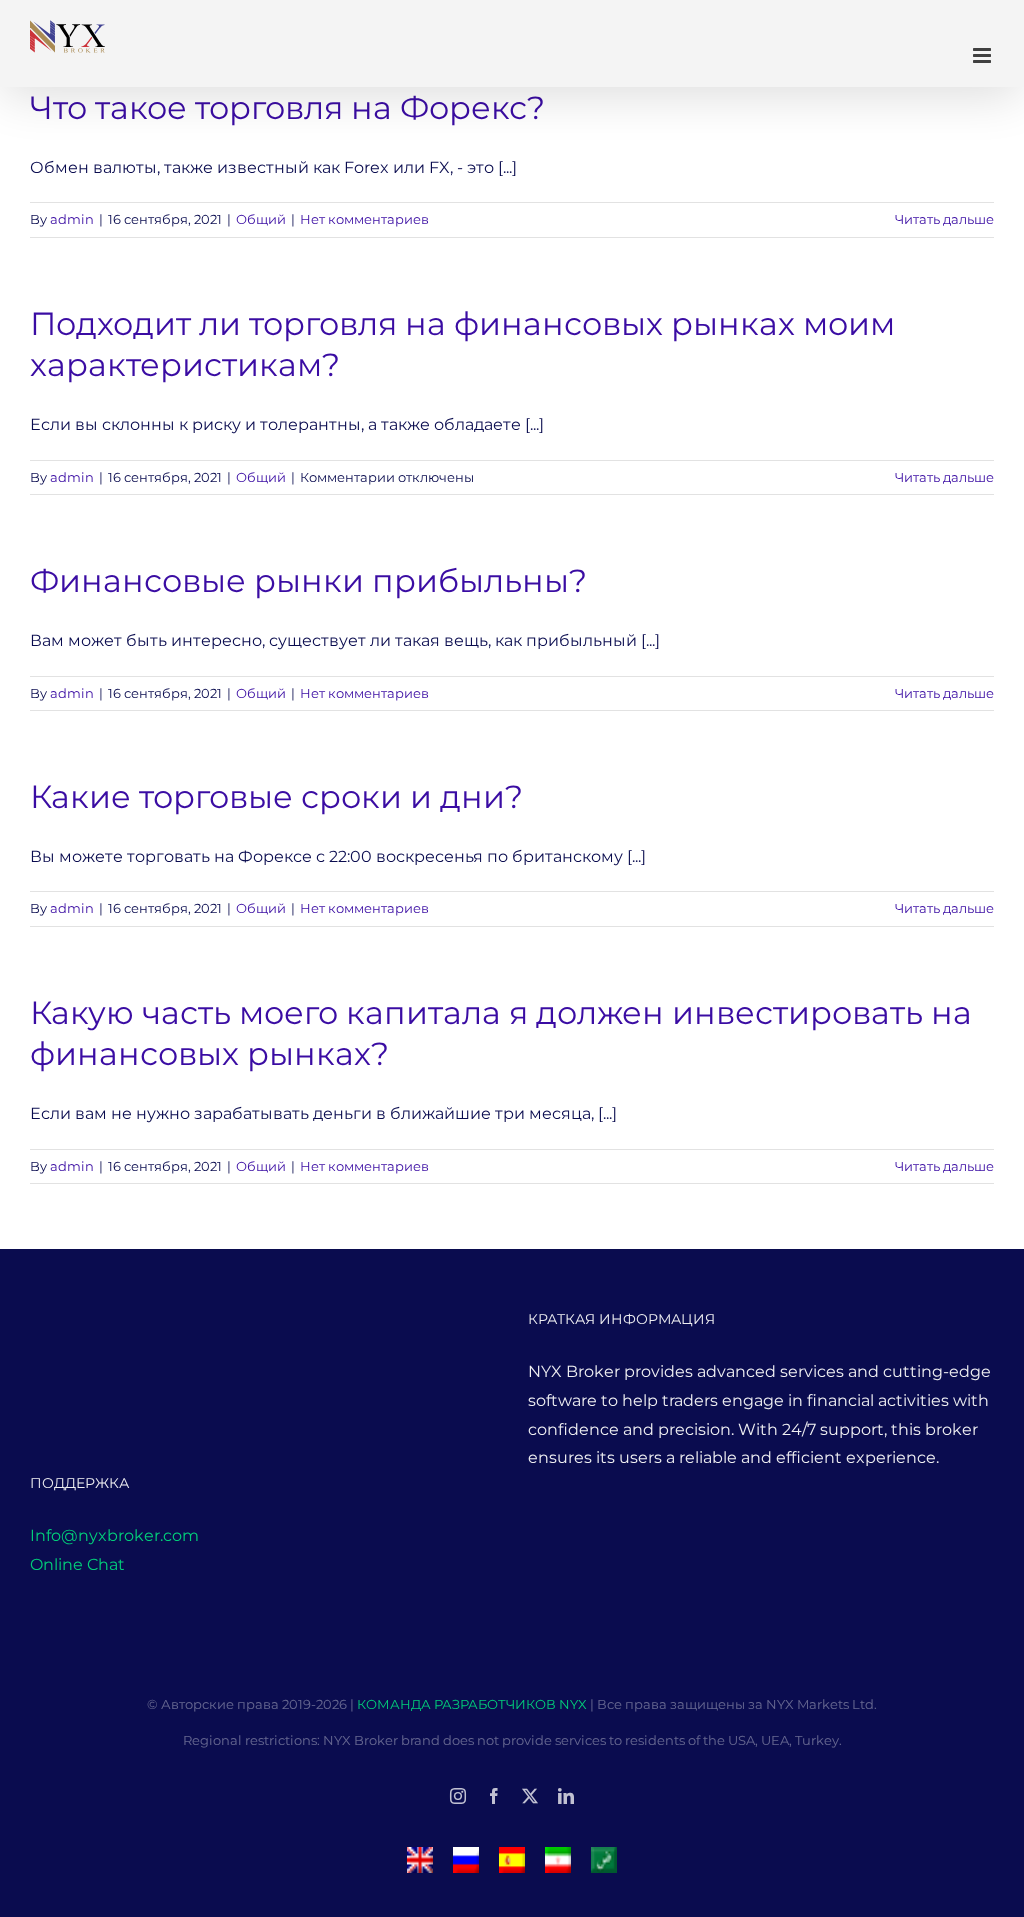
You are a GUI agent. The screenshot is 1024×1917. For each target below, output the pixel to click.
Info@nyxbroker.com (114, 1535)
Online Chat (77, 1564)
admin (72, 219)
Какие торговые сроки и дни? (276, 796)
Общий (261, 219)
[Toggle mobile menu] (983, 55)
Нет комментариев (364, 219)
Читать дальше (944, 219)
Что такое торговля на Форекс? (287, 107)
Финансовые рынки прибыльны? (308, 580)
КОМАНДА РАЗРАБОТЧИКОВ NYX (473, 1704)
